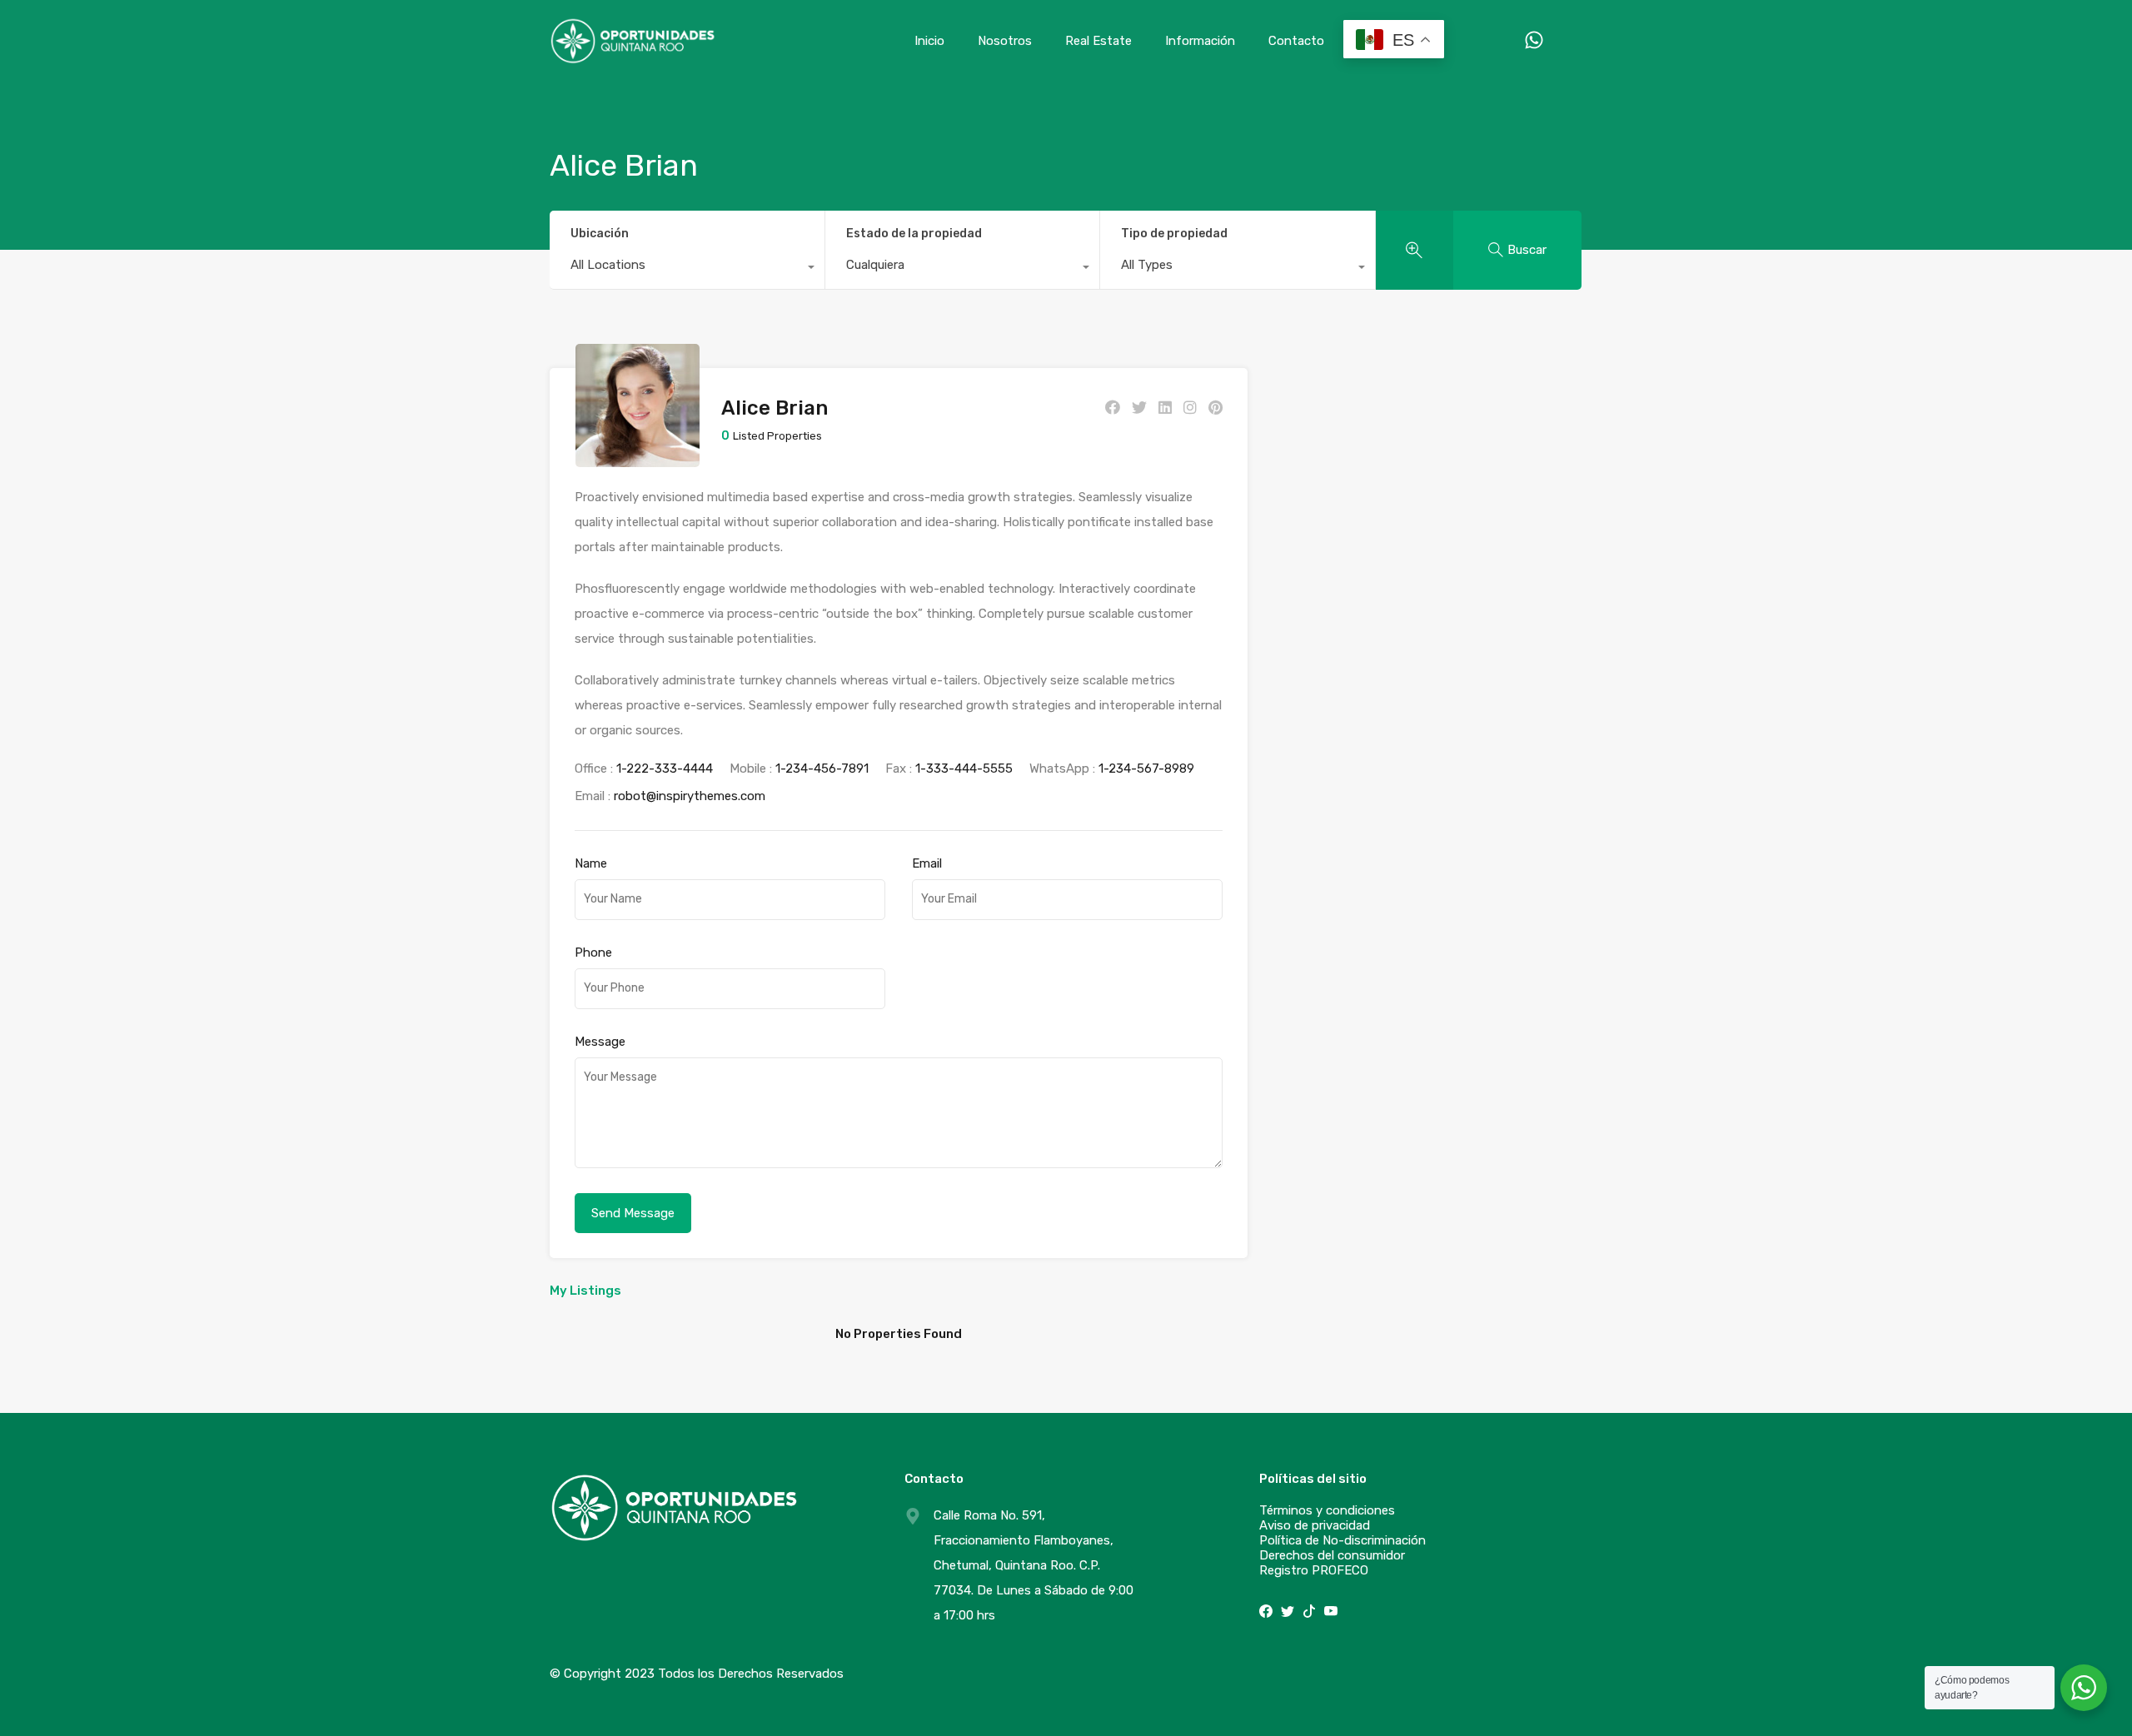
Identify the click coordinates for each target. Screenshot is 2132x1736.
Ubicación (600, 234)
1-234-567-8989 (1146, 769)
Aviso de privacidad (1315, 1525)
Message (600, 1042)
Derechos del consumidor (1332, 1555)
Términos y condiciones (1327, 1510)
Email (927, 863)
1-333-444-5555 (964, 769)
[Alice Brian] (638, 460)
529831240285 (1517, 40)
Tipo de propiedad (1174, 234)
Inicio (929, 41)
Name (591, 863)
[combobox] (687, 269)
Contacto (1296, 41)
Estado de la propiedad (914, 234)
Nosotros (1005, 41)
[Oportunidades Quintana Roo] (633, 57)
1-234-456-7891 (822, 769)
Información (1200, 41)
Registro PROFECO (1314, 1570)
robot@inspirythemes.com (690, 796)
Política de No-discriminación (1342, 1540)
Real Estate (1098, 41)
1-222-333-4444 (665, 769)
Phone (593, 953)
